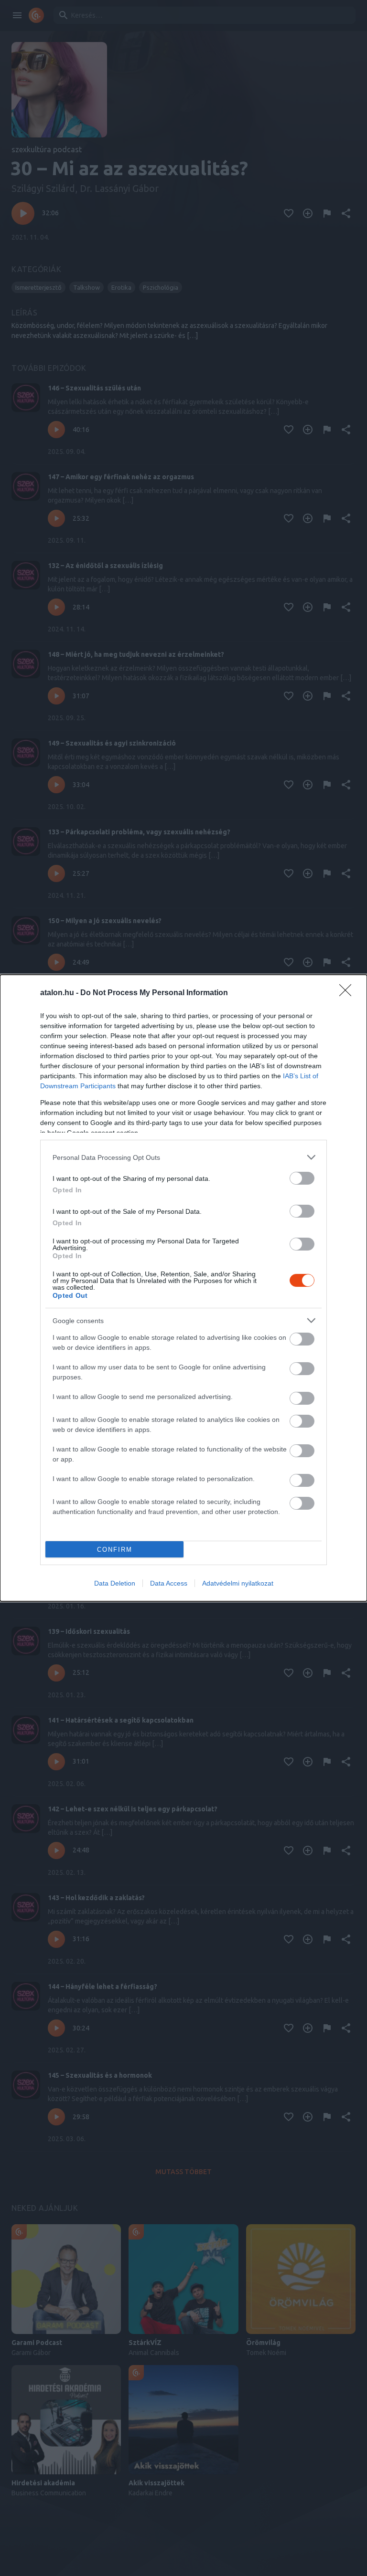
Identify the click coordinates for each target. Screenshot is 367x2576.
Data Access (169, 1583)
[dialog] (183, 1288)
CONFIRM (115, 1550)
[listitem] (183, 1157)
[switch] (302, 1178)
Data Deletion (115, 1583)
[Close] (348, 993)
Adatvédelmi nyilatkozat (238, 1583)
